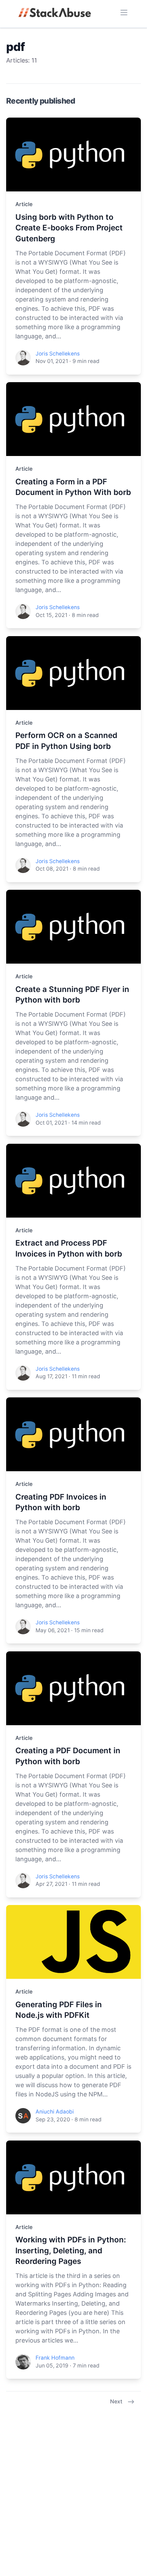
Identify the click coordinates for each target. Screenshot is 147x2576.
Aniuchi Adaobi (55, 2112)
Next (116, 2401)
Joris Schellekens (58, 354)
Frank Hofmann (55, 2358)
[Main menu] (124, 12)
